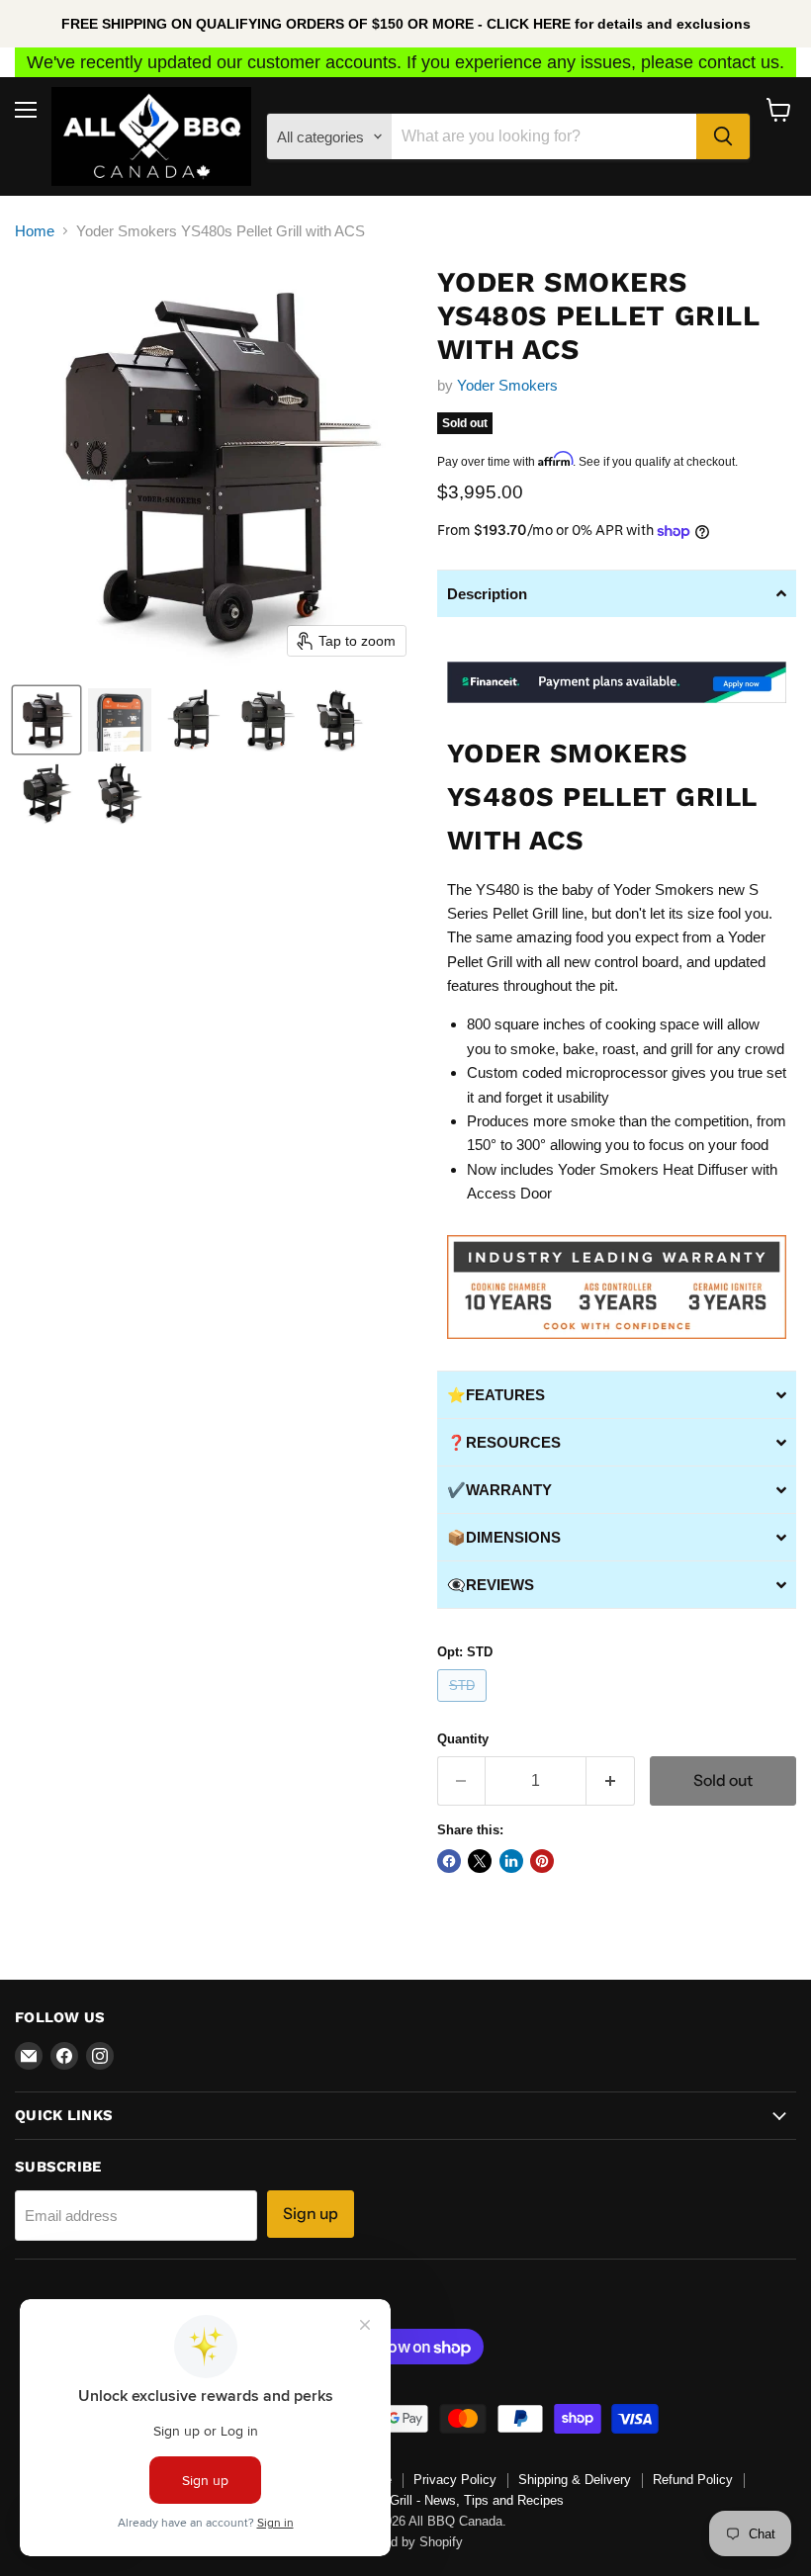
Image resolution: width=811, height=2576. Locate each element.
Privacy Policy (455, 2480)
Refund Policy (693, 2480)
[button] (46, 720)
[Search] (723, 136)
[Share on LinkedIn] (511, 1861)
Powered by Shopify (405, 2542)
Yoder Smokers (507, 385)
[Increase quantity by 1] (611, 1781)
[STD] (465, 1706)
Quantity (463, 1739)
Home (35, 231)
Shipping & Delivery (575, 2480)
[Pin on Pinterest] (542, 1861)
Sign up (311, 2214)
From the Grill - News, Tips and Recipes (449, 2500)
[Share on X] (480, 1861)
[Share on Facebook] (449, 1861)
